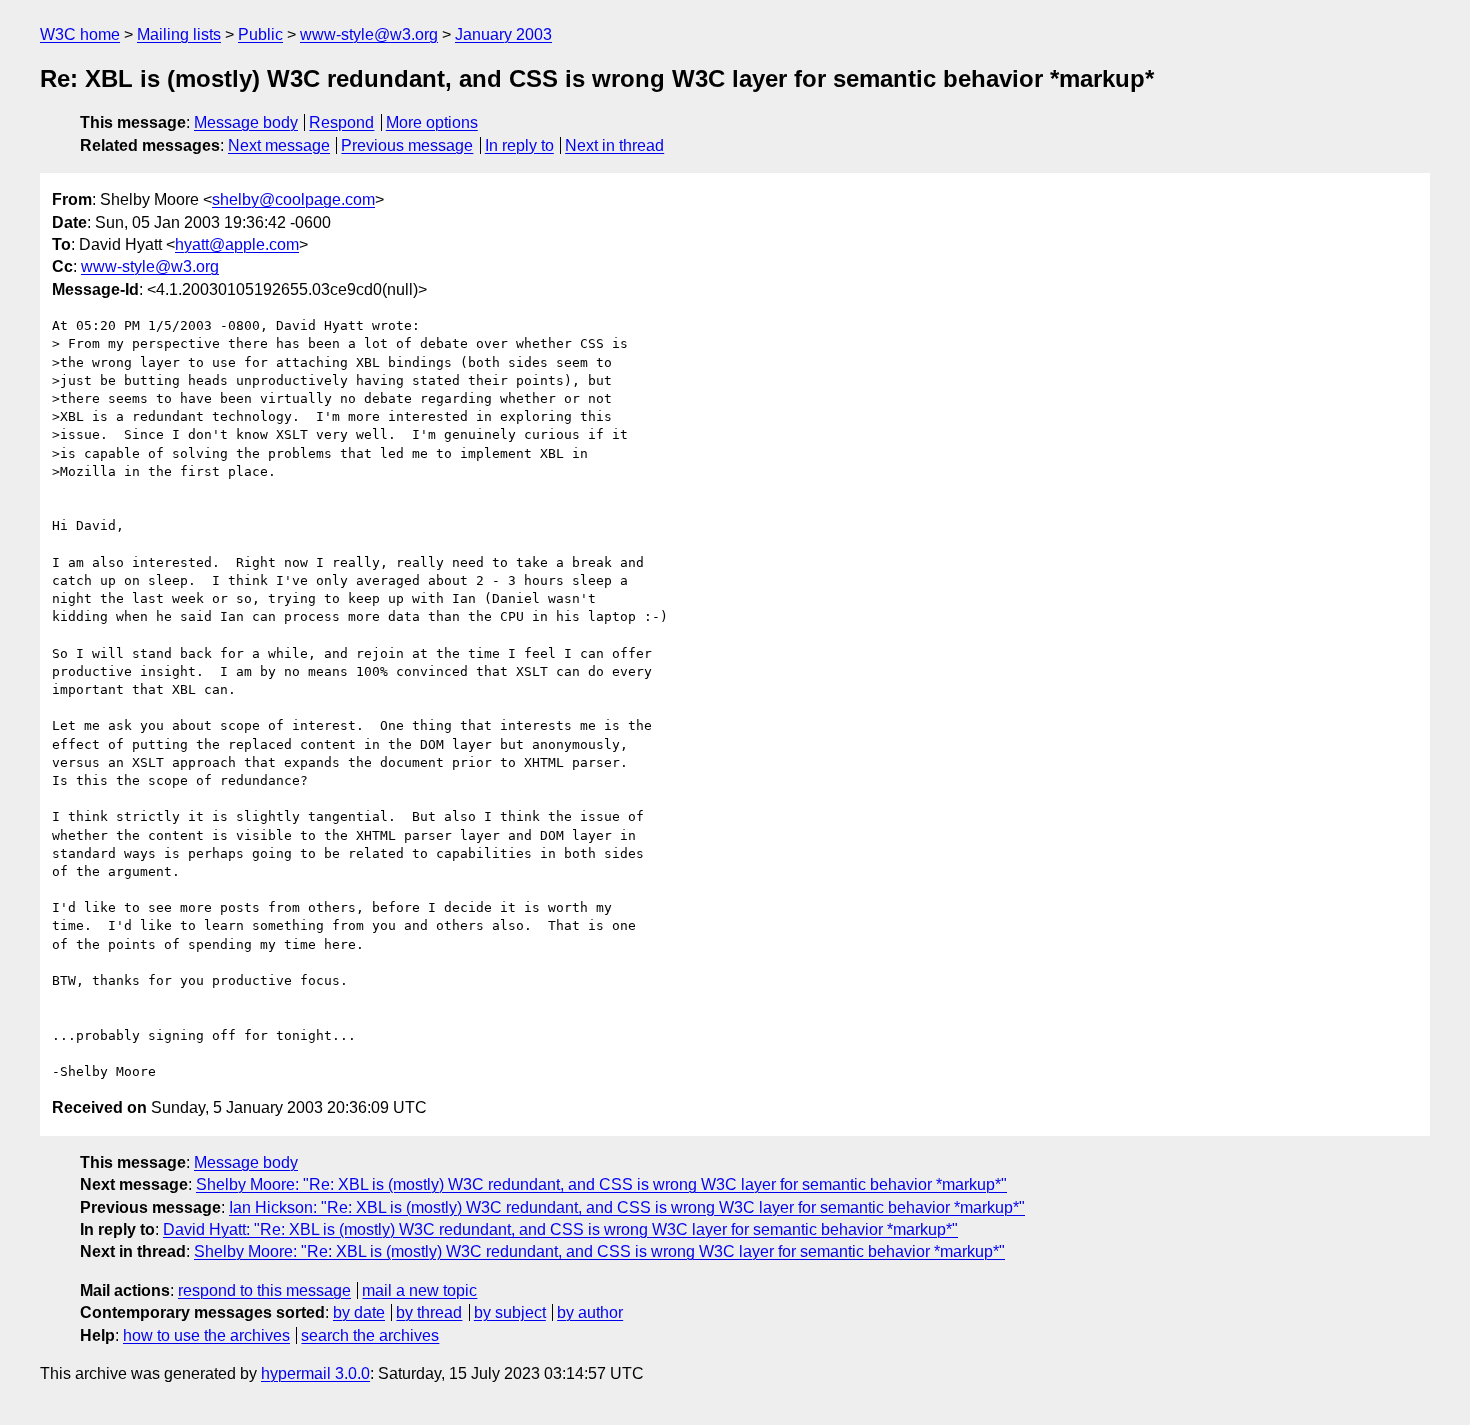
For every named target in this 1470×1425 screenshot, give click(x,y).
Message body (246, 122)
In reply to (519, 145)
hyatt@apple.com (237, 244)
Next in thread (614, 145)
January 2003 (503, 34)
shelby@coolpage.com (293, 199)
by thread (429, 1312)
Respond (341, 122)
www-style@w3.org (369, 34)
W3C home (80, 34)
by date (359, 1312)
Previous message (407, 145)
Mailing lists (179, 34)
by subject (510, 1312)
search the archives (370, 1335)
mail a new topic (419, 1290)
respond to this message (264, 1290)
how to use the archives (206, 1335)
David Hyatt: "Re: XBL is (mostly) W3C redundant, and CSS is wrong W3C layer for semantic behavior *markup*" (560, 1229)
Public (260, 34)
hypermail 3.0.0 (315, 1373)
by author (590, 1312)
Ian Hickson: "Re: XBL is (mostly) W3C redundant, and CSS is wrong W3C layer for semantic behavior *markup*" (627, 1207)
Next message (279, 145)
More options (432, 122)
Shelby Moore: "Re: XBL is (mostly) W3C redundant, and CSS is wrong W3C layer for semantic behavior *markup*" (601, 1184)
